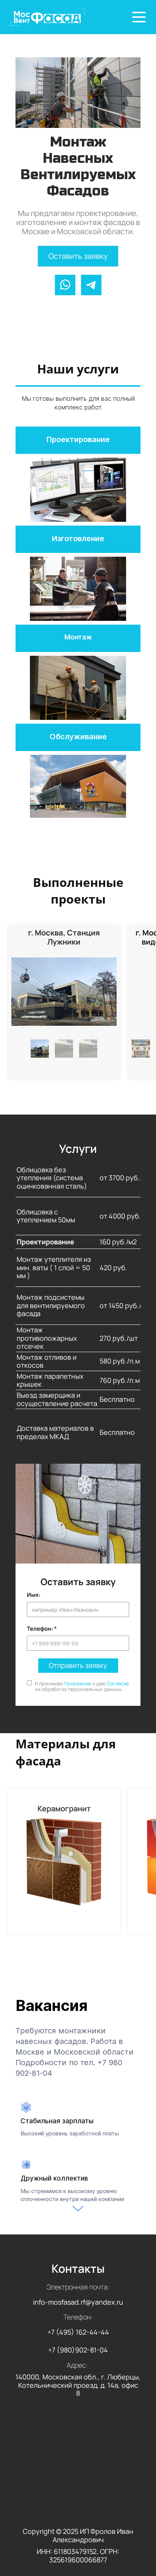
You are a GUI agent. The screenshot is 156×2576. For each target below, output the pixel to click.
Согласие (118, 1683)
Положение (78, 1683)
